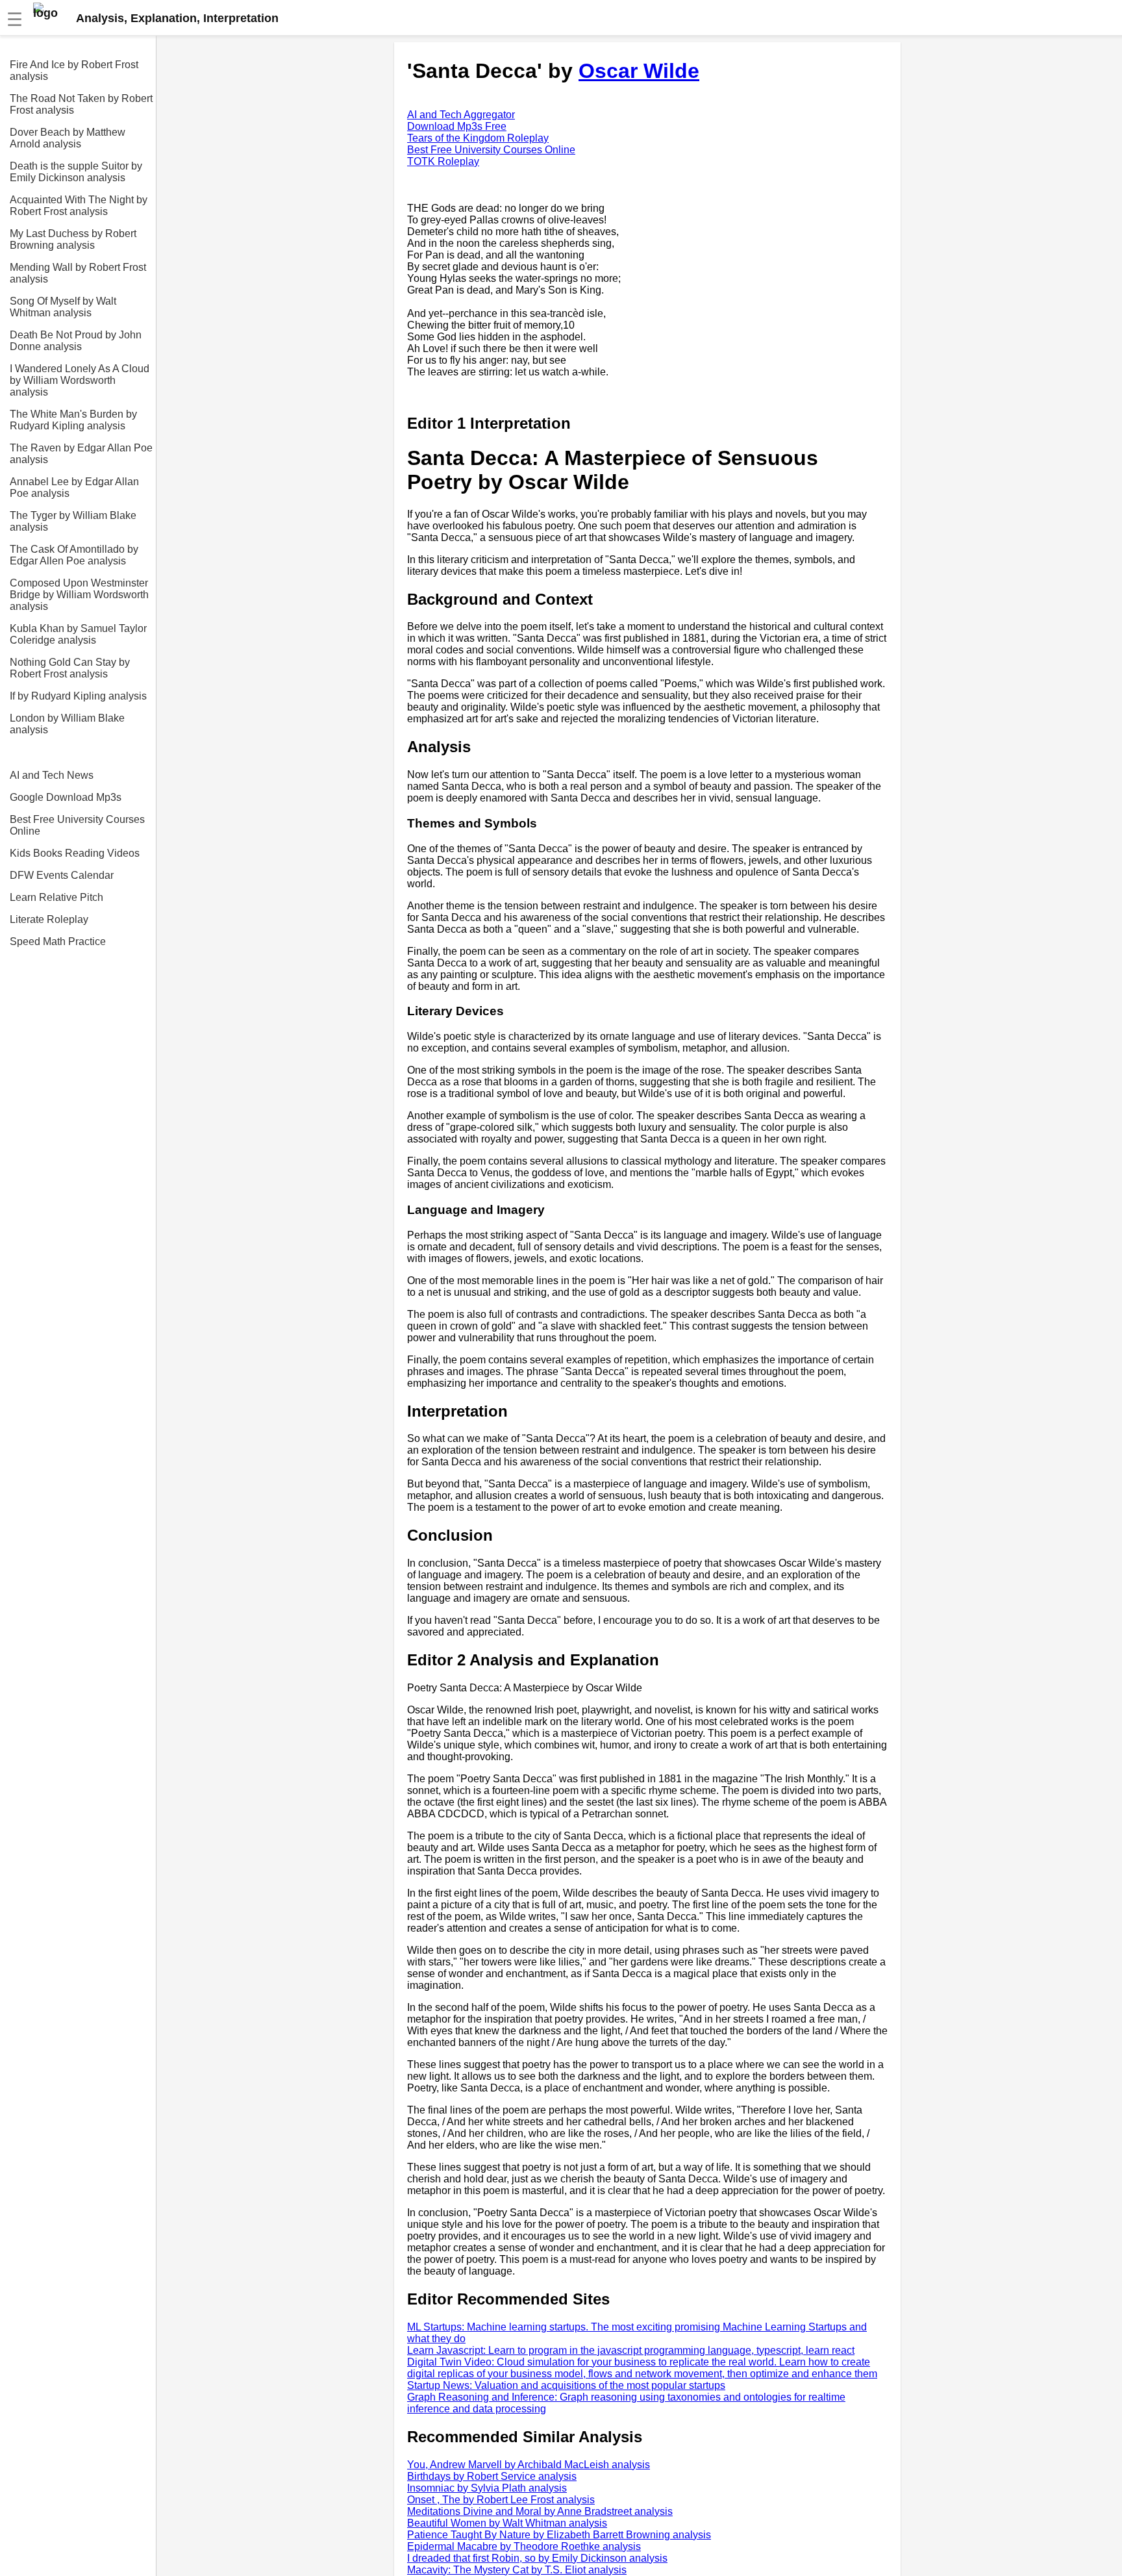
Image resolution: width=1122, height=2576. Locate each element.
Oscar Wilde (639, 71)
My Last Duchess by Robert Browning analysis (73, 239)
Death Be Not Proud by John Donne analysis (76, 341)
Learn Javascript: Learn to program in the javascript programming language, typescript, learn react (631, 2350)
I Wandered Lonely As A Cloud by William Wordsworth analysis (80, 380)
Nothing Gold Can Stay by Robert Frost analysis (70, 668)
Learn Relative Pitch (56, 897)
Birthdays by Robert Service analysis (492, 2476)
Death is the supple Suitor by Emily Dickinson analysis (76, 172)
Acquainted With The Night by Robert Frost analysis (79, 206)
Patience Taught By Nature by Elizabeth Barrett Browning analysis (559, 2535)
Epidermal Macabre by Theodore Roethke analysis (524, 2546)
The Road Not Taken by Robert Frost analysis (81, 104)
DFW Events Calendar (62, 875)
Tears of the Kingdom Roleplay (478, 138)
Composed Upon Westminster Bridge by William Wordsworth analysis (79, 595)
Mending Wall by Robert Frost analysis (78, 273)
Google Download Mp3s (66, 797)
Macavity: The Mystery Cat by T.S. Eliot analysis (517, 2570)
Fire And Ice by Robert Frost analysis (74, 70)
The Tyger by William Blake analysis (73, 521)
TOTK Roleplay (443, 161)
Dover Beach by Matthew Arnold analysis (68, 138)
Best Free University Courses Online (77, 825)
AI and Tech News (52, 775)
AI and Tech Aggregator (461, 115)
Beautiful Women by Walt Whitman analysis (507, 2523)
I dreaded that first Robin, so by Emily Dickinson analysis (537, 2558)
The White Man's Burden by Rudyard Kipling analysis (73, 420)
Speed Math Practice (58, 941)
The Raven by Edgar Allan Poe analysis (81, 454)
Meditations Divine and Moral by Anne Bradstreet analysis (540, 2511)
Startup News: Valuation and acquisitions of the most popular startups (566, 2385)
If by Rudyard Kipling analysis (78, 696)
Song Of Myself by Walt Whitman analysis (63, 307)
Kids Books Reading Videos (75, 853)
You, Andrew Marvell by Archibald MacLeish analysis (529, 2465)
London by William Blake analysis (67, 724)
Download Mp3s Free (457, 126)
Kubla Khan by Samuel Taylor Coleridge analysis (78, 634)
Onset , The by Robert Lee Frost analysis (501, 2500)
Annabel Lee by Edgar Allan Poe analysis (74, 487)
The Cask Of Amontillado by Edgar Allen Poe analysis (74, 555)
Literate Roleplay (49, 919)
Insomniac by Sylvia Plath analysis (487, 2488)
